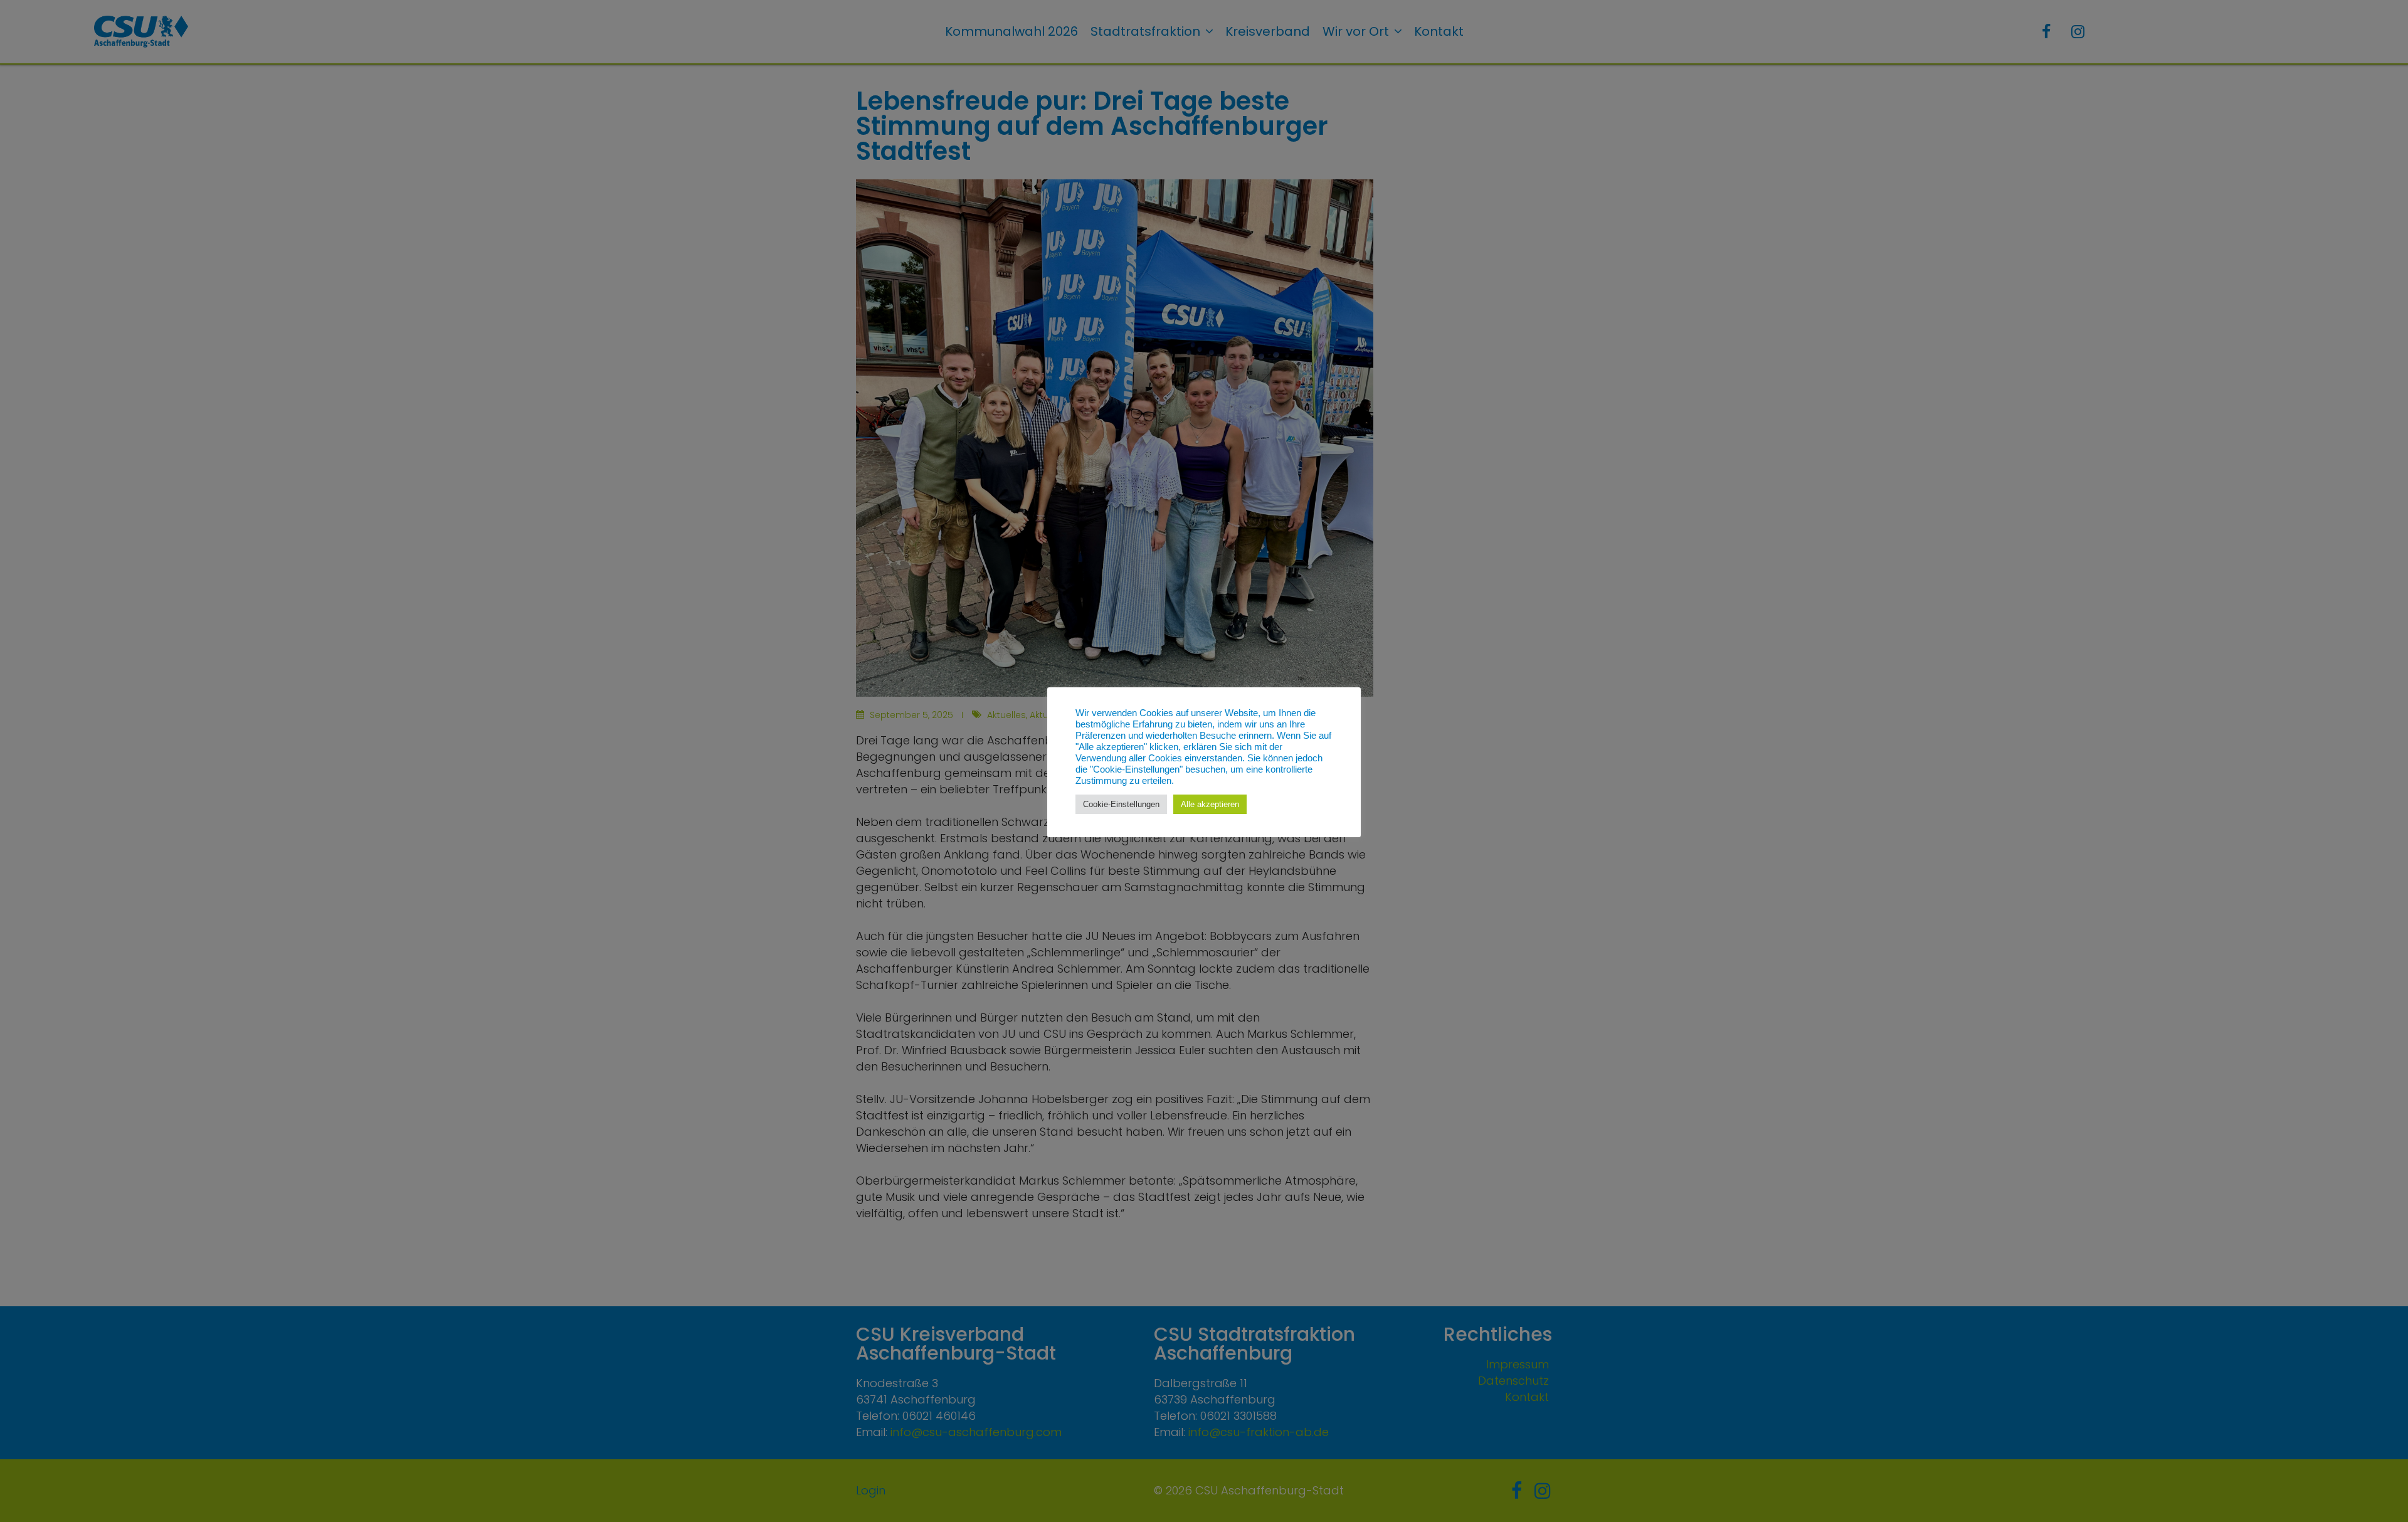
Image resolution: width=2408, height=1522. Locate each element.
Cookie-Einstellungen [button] (1121, 804)
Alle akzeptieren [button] (1210, 804)
